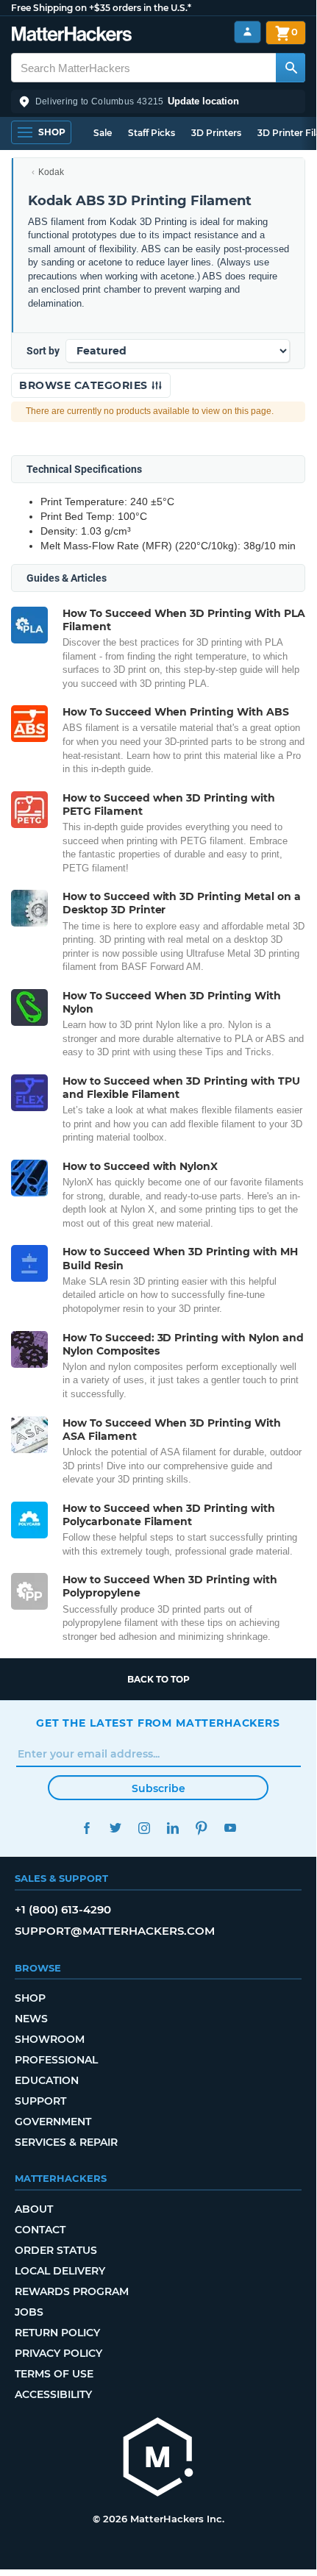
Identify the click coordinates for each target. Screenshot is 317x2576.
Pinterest (201, 1828)
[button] (158, 101)
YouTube (230, 1828)
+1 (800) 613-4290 (63, 1909)
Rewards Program (72, 2291)
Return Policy (57, 2333)
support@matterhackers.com (115, 1931)
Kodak (51, 172)
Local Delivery (60, 2271)
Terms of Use (54, 2374)
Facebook (86, 1828)
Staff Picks (152, 133)
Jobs (29, 2312)
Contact (40, 2230)
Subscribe (158, 1788)
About (34, 2209)
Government (53, 2122)
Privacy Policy (58, 2353)
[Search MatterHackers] (291, 68)
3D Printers (216, 133)
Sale (103, 133)
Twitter (115, 1828)
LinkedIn (172, 1828)
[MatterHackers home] (72, 36)
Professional (56, 2060)
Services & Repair (66, 2142)
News (31, 2019)
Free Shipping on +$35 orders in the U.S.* (101, 8)
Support (40, 2101)
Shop (30, 1998)
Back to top (158, 1679)
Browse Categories (85, 385)
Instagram (144, 1828)
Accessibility (53, 2394)
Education (47, 2080)
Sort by (43, 351)
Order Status (56, 2250)
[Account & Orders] (247, 32)
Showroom (50, 2039)
